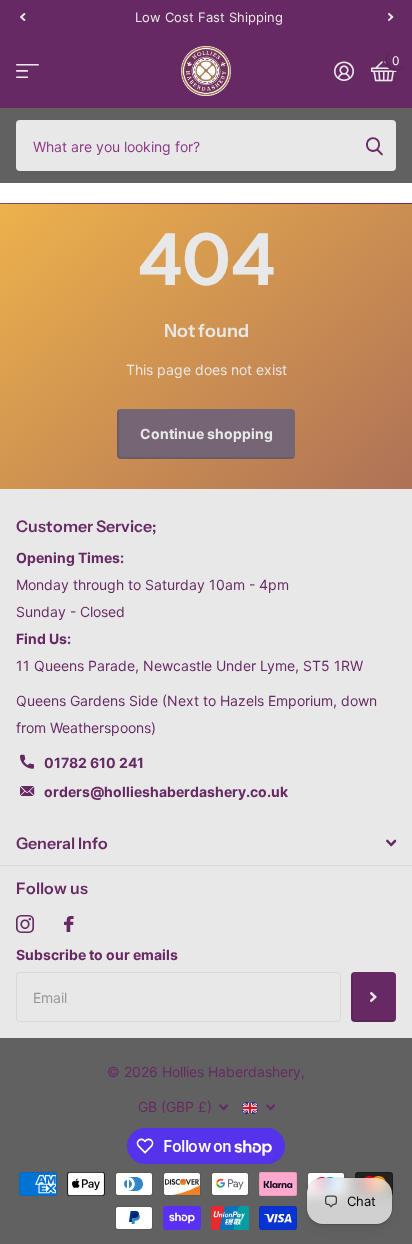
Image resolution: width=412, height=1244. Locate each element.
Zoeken (374, 145)
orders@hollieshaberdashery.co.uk (166, 791)
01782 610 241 (94, 762)
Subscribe (373, 997)
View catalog (27, 71)
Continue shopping (206, 433)
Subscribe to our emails (97, 954)
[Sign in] (343, 71)
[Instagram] (25, 924)
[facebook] (69, 924)
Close (206, 843)
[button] (22, 17)
